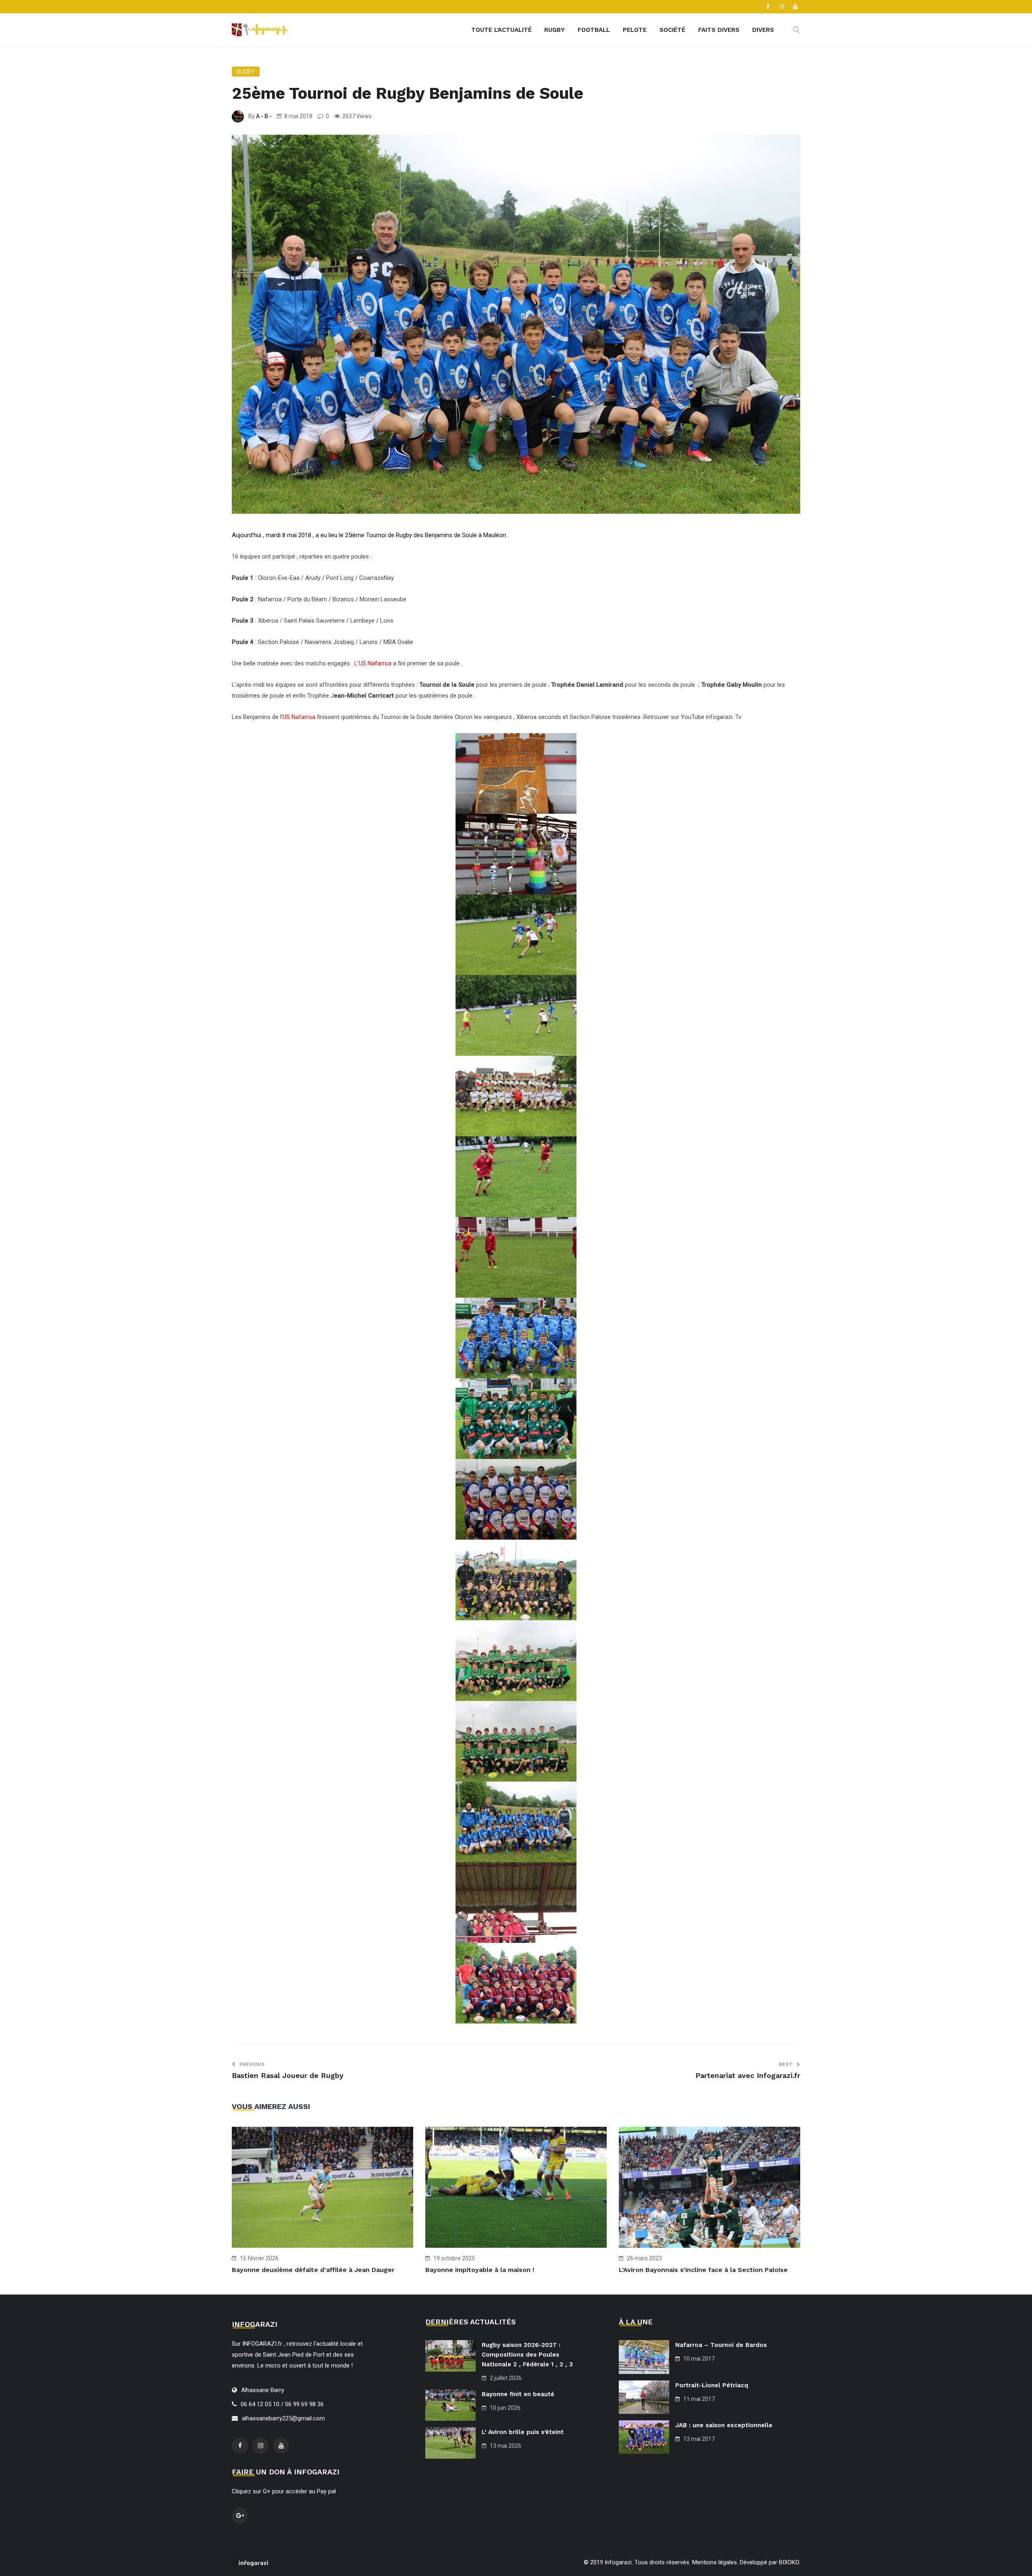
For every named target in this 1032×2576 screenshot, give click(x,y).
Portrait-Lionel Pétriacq (712, 2385)
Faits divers (719, 30)
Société (672, 30)
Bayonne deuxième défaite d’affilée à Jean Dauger (313, 2270)
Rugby (554, 30)
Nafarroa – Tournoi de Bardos (721, 2345)
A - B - (264, 116)
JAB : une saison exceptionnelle (724, 2425)
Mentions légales (715, 2562)
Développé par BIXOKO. (770, 2562)
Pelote (635, 30)
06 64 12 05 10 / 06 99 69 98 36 (282, 2404)
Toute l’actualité (501, 30)
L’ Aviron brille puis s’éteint (523, 2432)
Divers (763, 30)
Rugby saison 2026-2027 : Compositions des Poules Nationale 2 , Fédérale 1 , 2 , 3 (527, 2355)
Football (594, 30)
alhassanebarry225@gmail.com (283, 2418)
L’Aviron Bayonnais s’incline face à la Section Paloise (703, 2270)
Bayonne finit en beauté (518, 2394)
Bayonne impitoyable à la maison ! (480, 2270)
